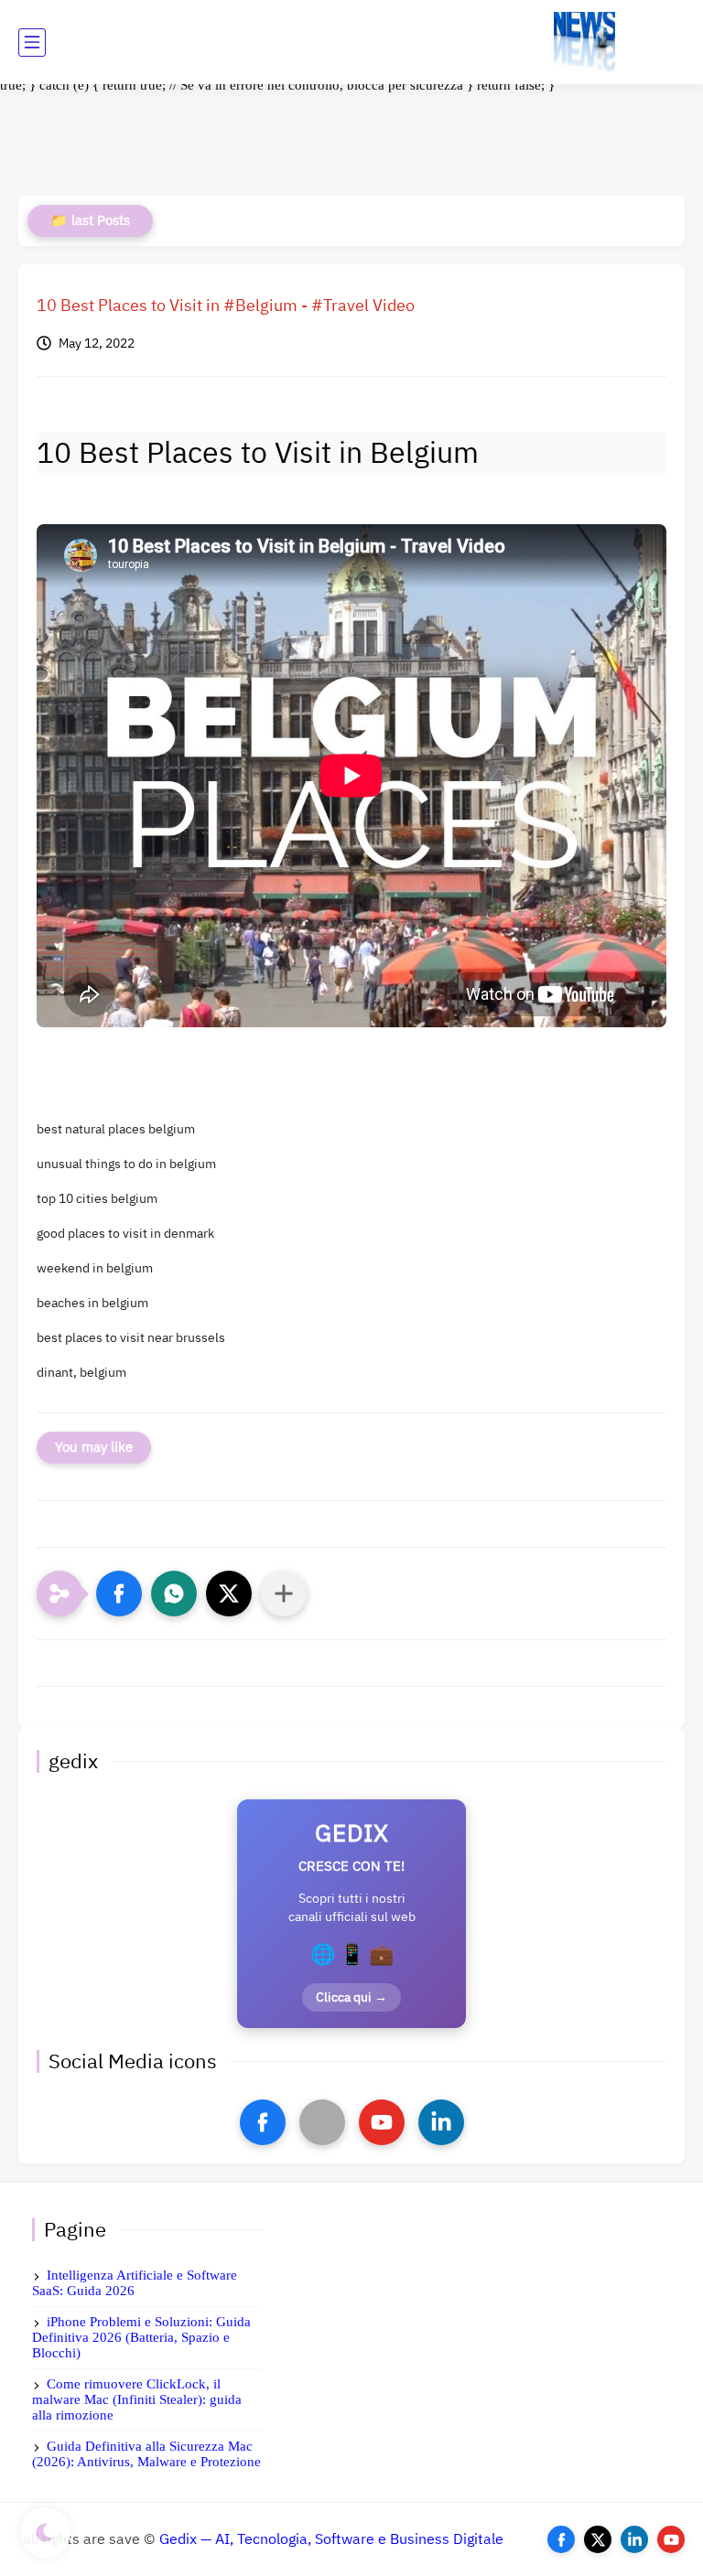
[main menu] (32, 43)
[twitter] (598, 2539)
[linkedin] (441, 2122)
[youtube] (382, 2122)
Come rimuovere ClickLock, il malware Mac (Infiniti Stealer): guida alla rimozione (137, 2399)
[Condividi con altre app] (284, 1594)
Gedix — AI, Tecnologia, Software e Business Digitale (331, 2539)
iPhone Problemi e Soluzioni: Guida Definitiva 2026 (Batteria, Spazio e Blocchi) (141, 2337)
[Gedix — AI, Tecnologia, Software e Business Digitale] (584, 43)
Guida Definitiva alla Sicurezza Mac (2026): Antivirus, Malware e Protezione (146, 2454)
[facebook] (263, 2122)
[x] (322, 2122)
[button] (119, 1594)
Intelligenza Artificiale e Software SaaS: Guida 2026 (135, 2283)
